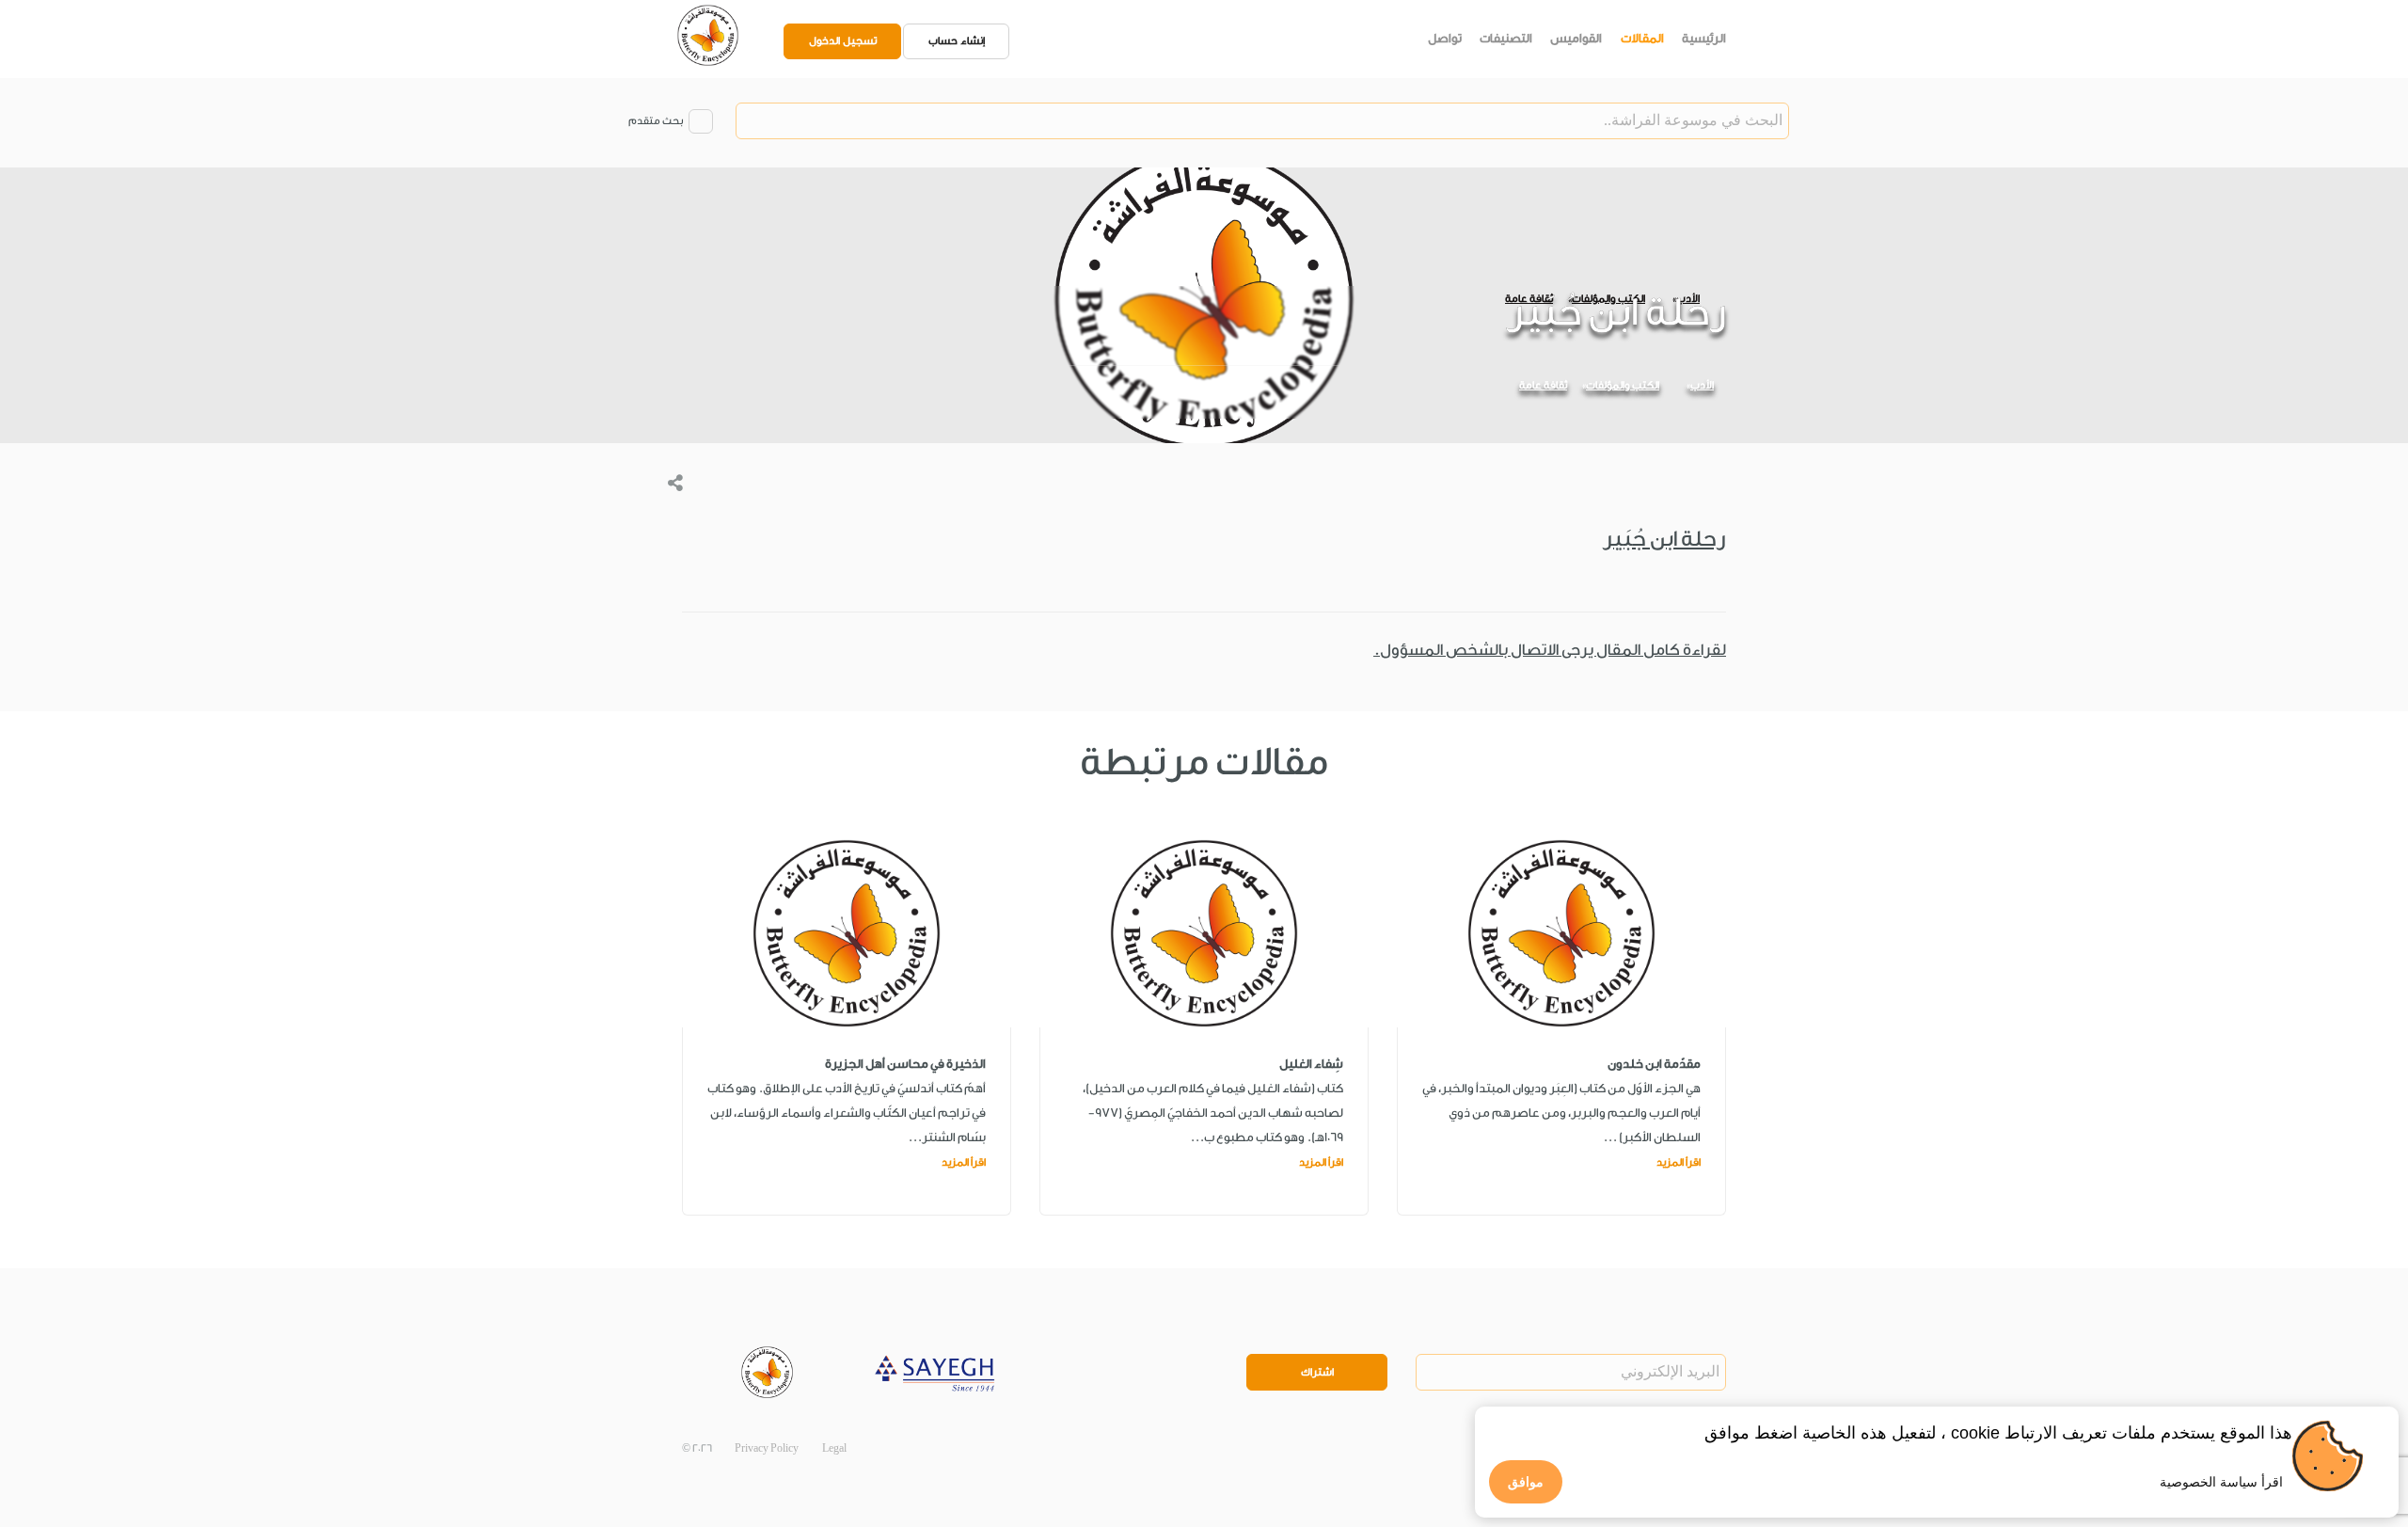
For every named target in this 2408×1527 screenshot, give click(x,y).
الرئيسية (1704, 38)
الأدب (1702, 385)
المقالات (1642, 38)
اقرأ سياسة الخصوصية (2221, 1482)
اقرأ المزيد (1679, 1162)
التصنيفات (1506, 38)
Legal (834, 1448)
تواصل (1445, 38)
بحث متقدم (656, 121)
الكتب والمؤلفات (1623, 385)
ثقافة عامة (1543, 385)
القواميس (1576, 38)
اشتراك (1317, 1372)
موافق (1526, 1482)
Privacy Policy (767, 1448)
